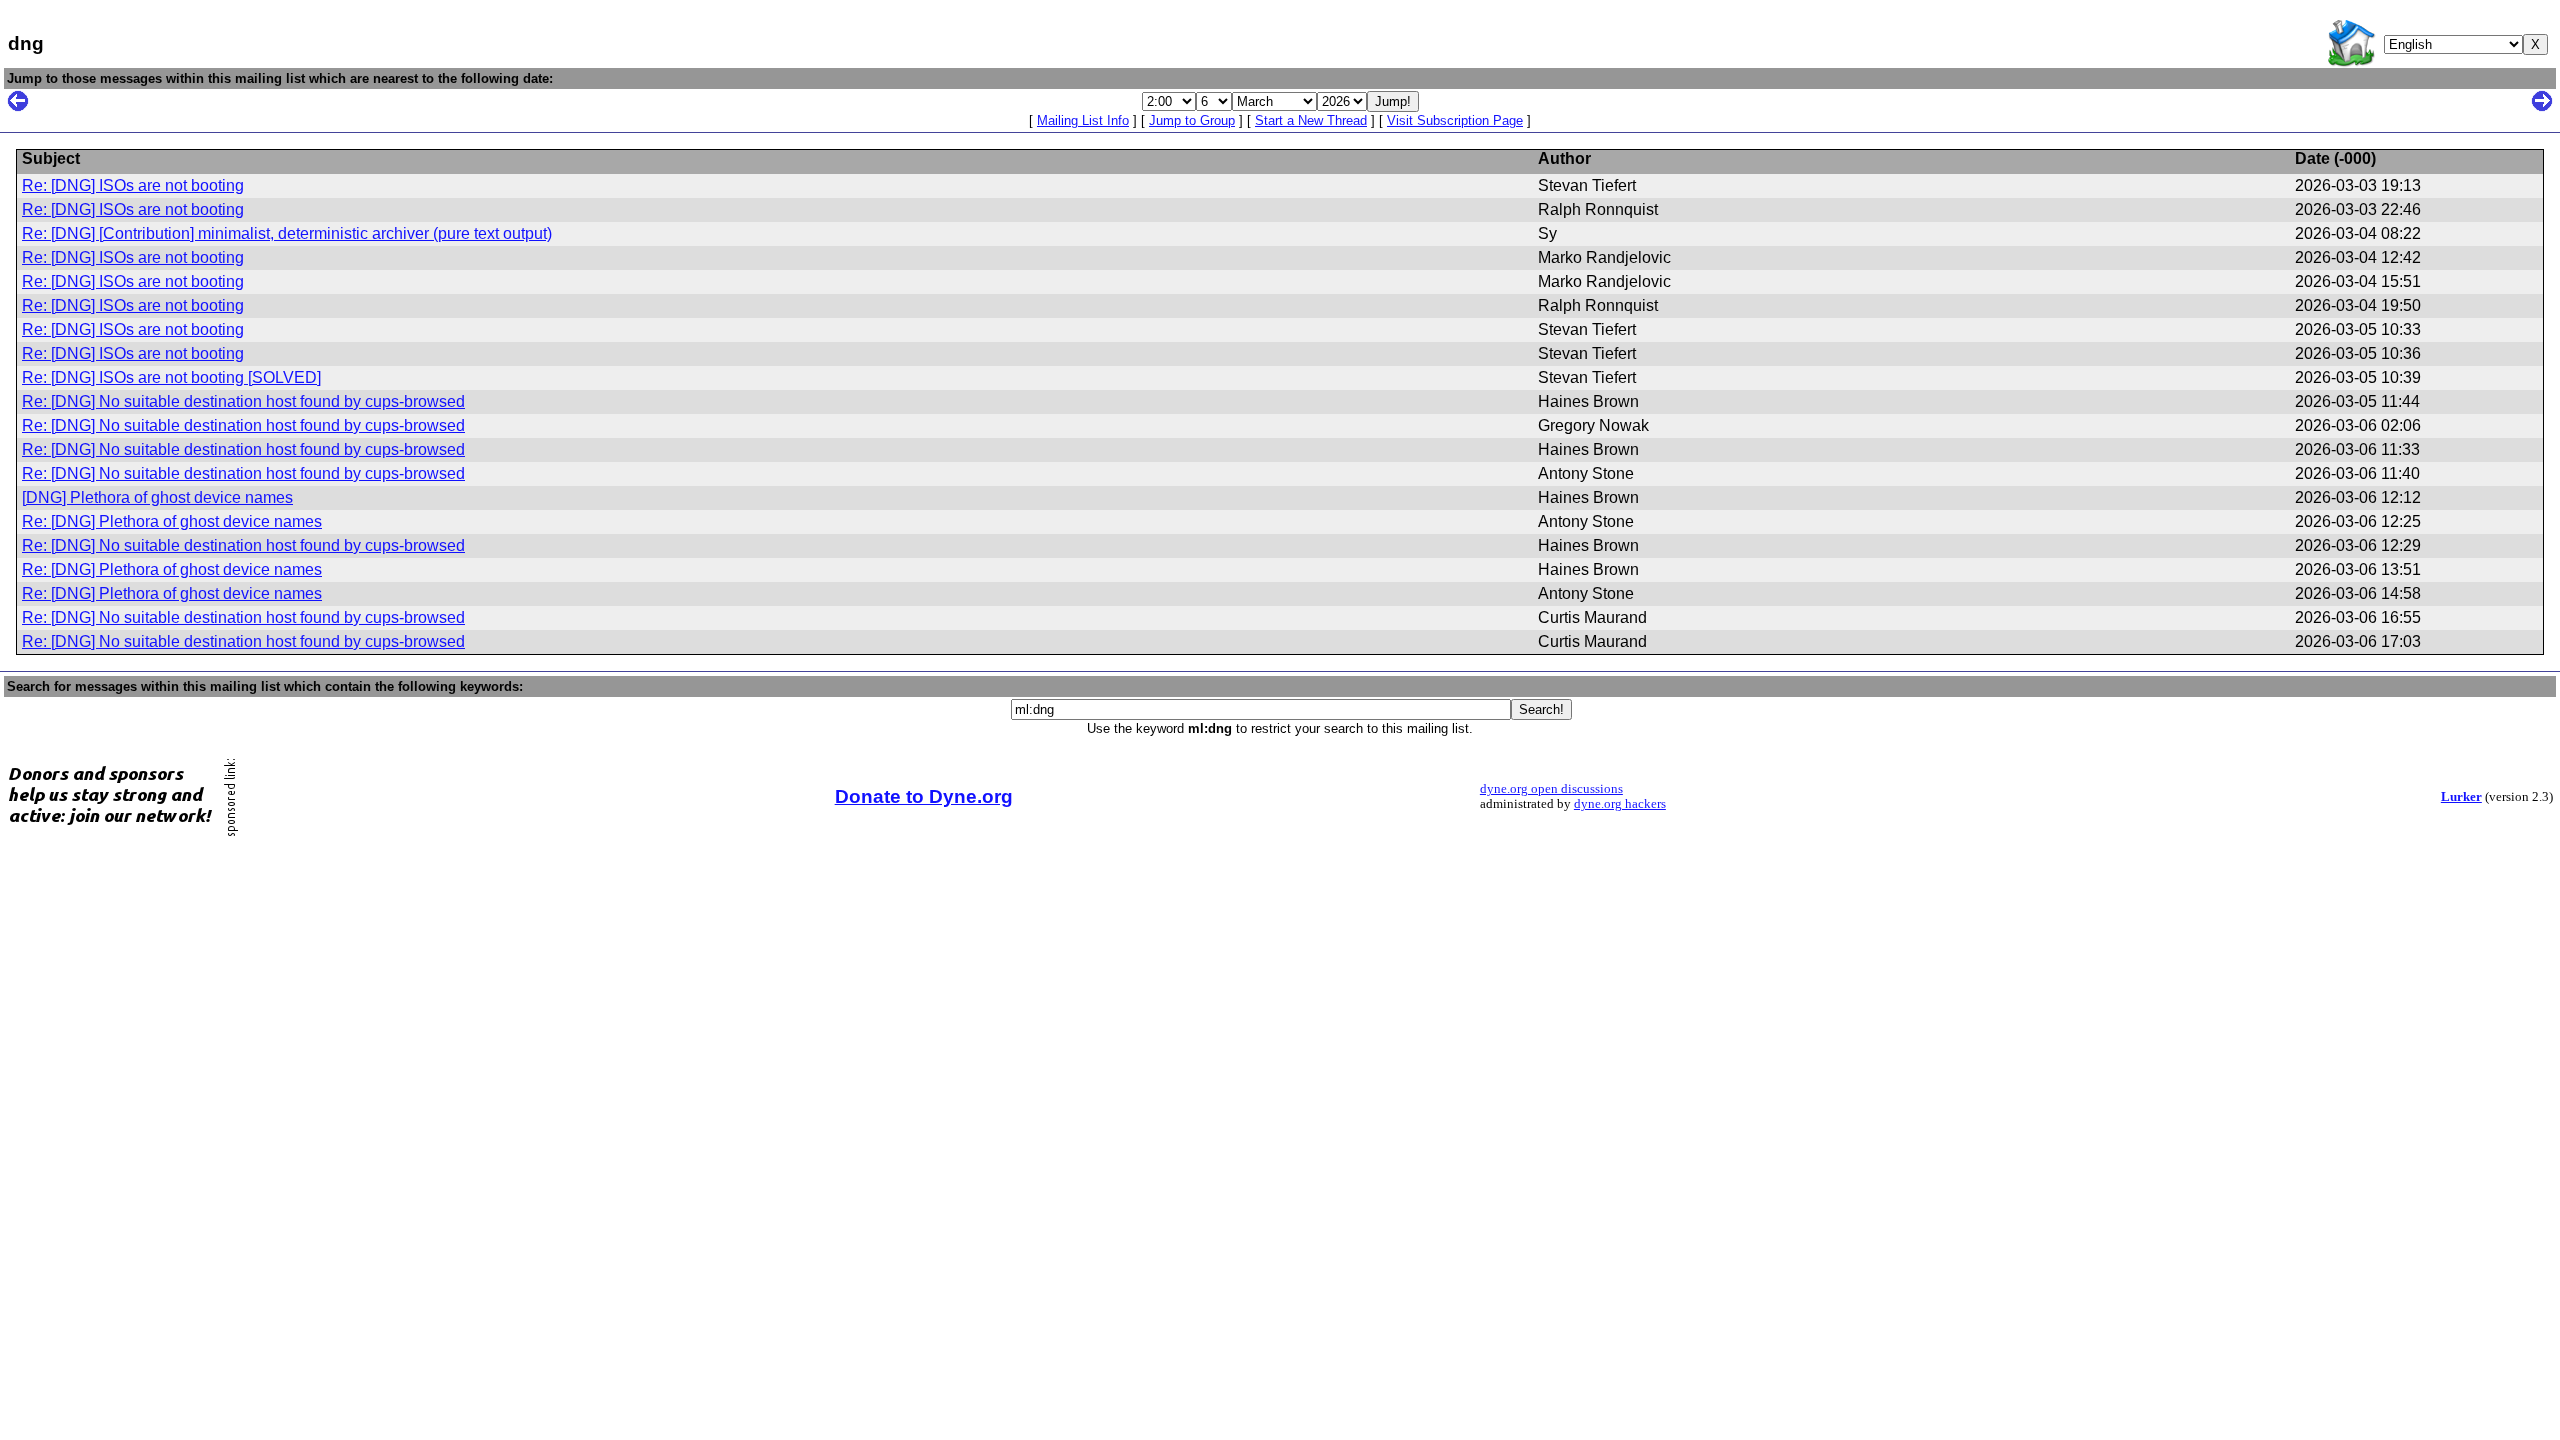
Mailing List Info (1083, 120)
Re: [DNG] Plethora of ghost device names (172, 521)
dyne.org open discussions (1551, 789)
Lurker (2461, 797)
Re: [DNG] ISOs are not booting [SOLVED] (171, 377)
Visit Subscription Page (1455, 120)
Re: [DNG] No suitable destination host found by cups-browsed (243, 401)
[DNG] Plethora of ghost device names (157, 497)
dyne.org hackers (1620, 804)
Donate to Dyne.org (924, 796)
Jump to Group (1192, 120)
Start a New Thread (1311, 120)
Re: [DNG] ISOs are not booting (133, 185)
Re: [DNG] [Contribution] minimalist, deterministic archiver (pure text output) (287, 233)
